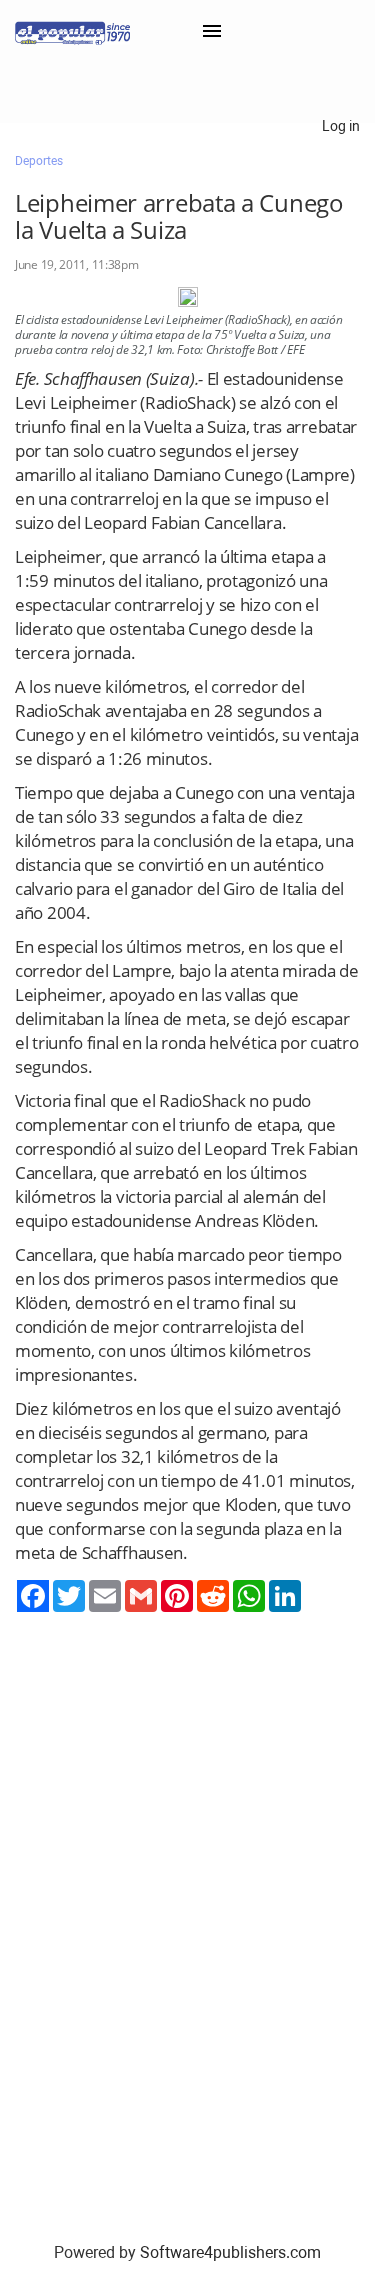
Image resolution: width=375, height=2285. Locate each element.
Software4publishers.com (230, 2252)
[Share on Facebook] (33, 1596)
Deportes (39, 161)
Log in (341, 126)
